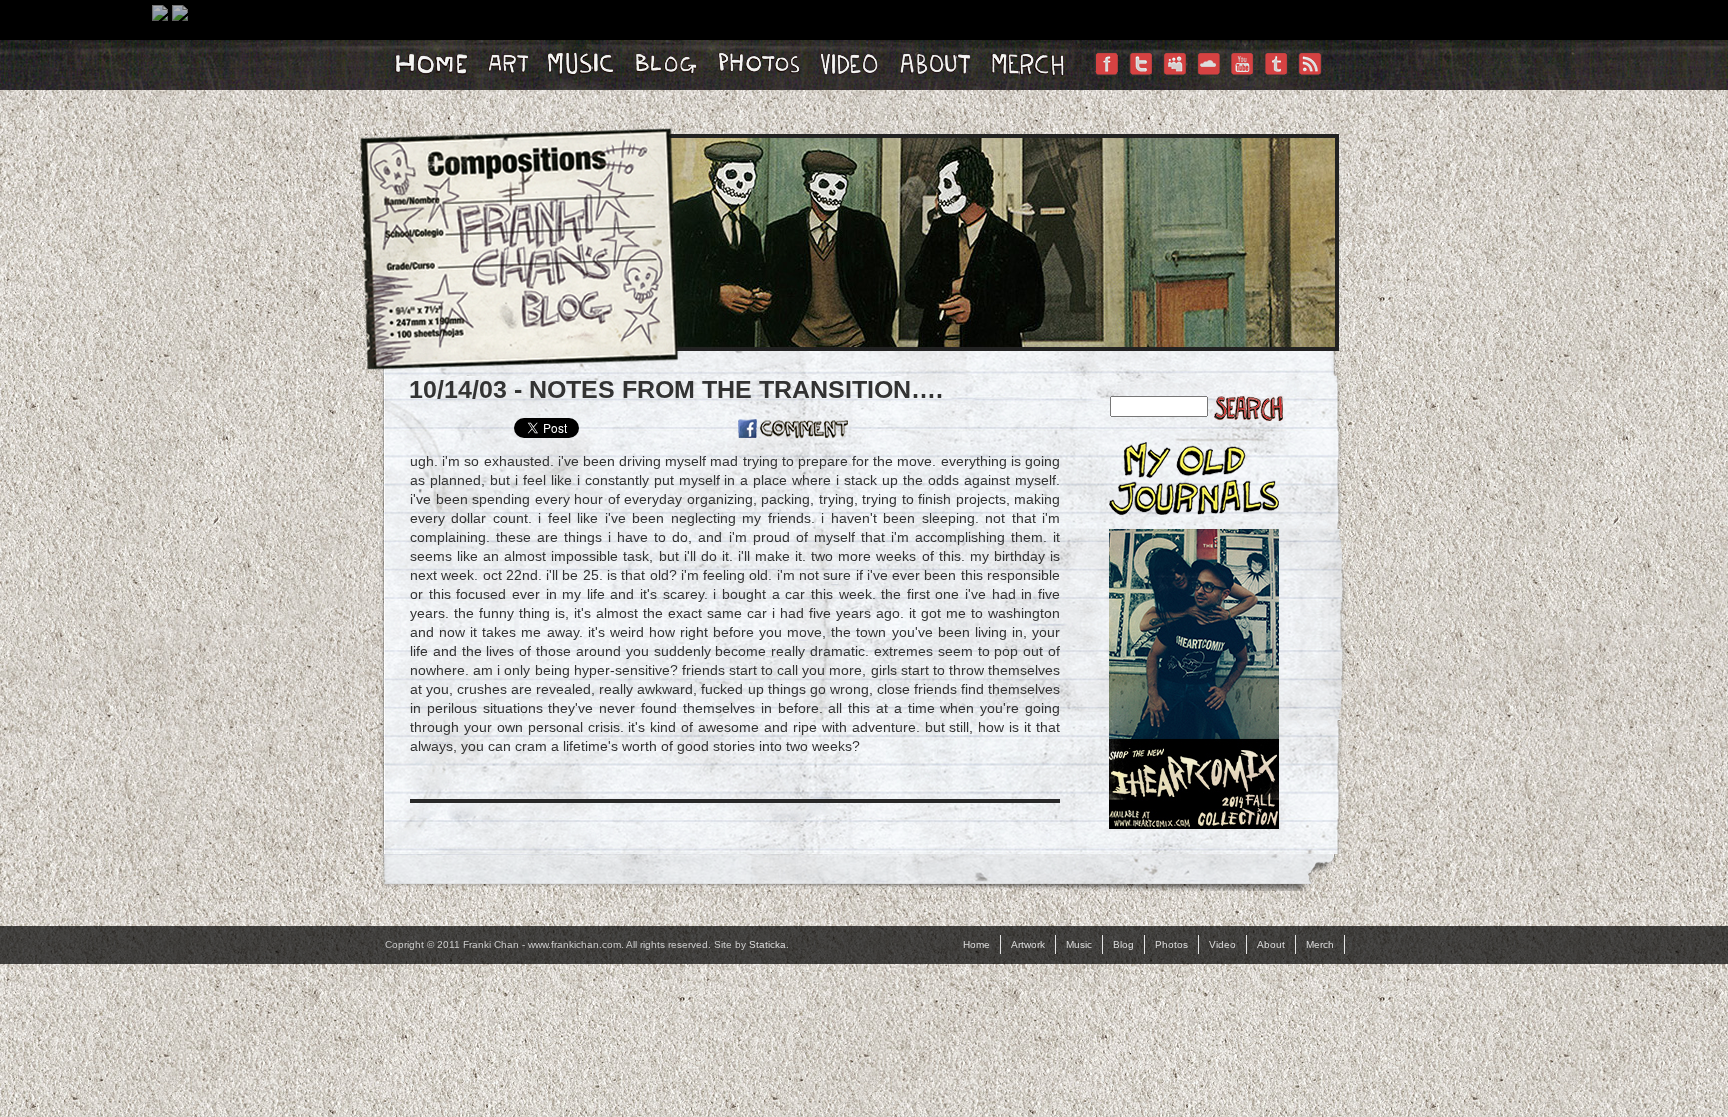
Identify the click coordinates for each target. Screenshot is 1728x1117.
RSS (1310, 84)
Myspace (1174, 84)
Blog (1123, 944)
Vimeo (1208, 84)
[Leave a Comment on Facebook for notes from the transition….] (793, 429)
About (1271, 944)
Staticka (767, 944)
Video (1222, 944)
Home (976, 944)
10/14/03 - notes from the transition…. (676, 389)
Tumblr (1276, 84)
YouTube (1242, 84)
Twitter (1140, 84)
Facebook (1106, 84)
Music (1079, 944)
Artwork (1028, 944)
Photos (1171, 944)
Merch (1320, 944)
